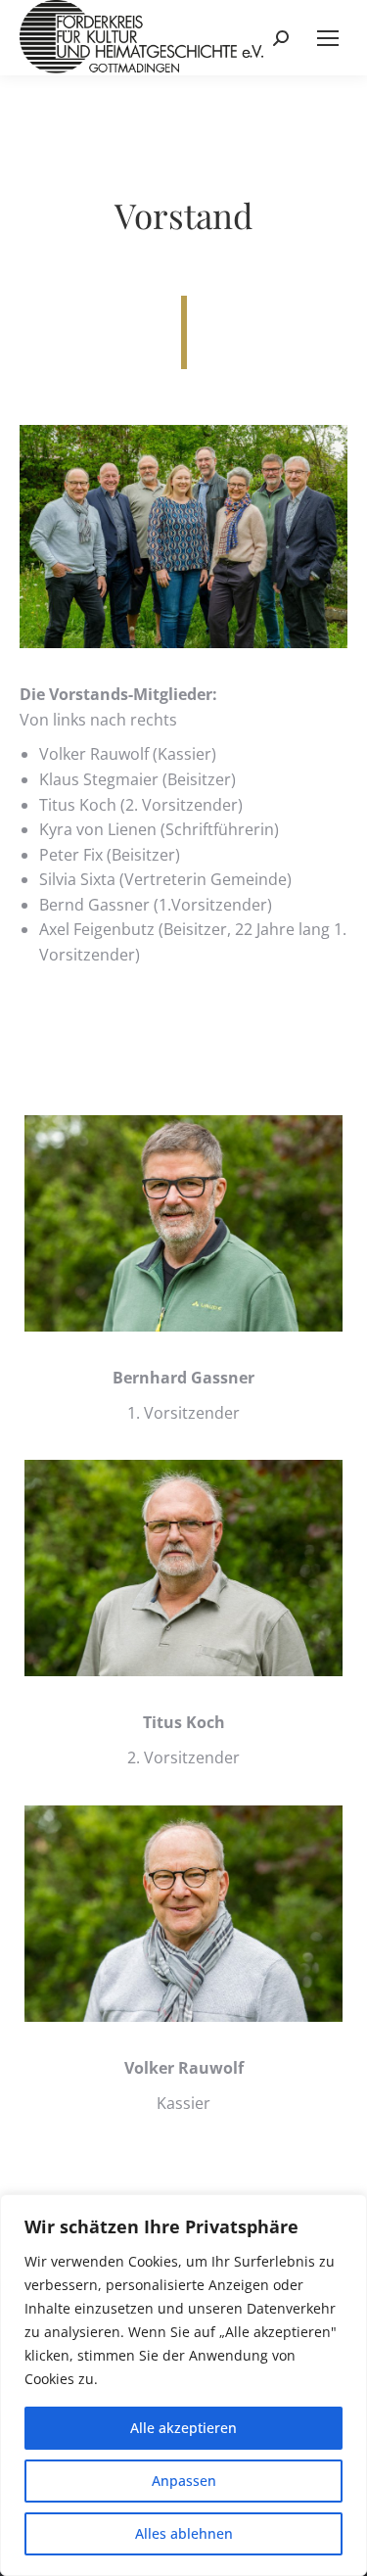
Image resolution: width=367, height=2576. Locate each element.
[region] (183, 2385)
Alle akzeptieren (183, 2428)
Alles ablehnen (184, 2533)
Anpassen (184, 2481)
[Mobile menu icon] (328, 38)
